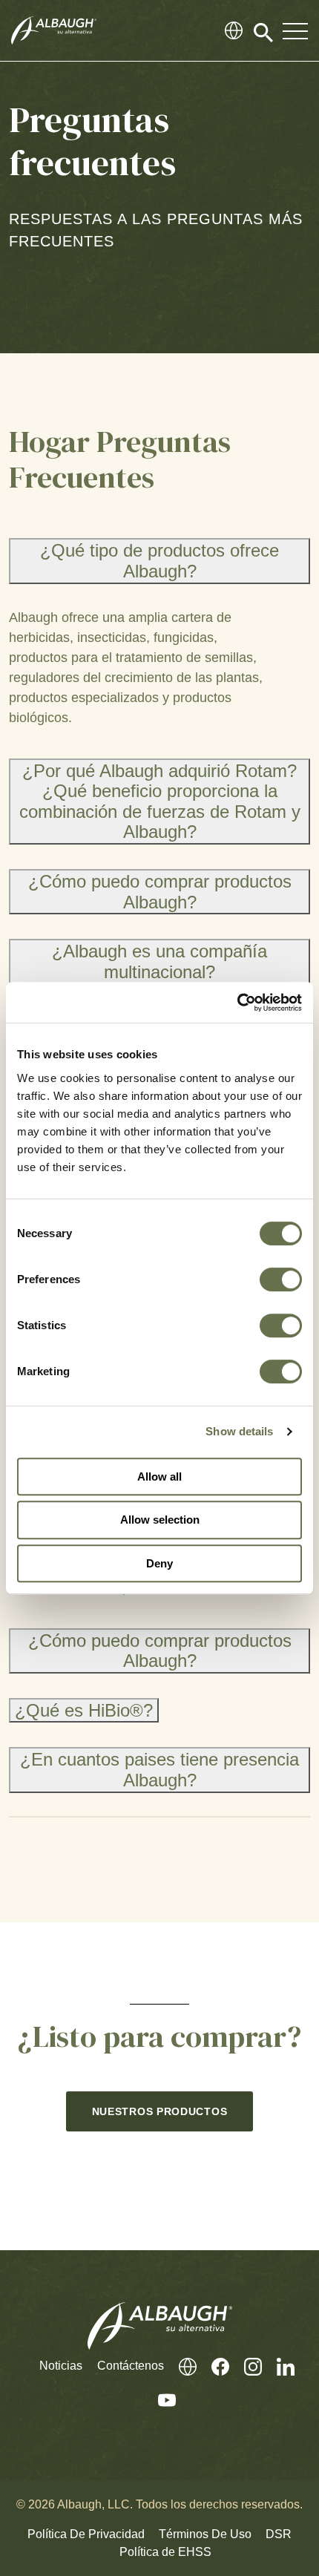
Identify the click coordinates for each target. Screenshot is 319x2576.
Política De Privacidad (86, 2534)
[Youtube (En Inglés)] (159, 2400)
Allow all (159, 1477)
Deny (159, 1563)
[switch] (281, 1279)
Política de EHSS (165, 2552)
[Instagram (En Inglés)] (246, 2366)
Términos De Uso (205, 2534)
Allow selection (160, 1520)
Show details (239, 1431)
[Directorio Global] (234, 30)
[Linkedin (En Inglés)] (278, 2366)
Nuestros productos (160, 2111)
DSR (279, 2534)
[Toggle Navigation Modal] (295, 30)
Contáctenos (131, 2366)
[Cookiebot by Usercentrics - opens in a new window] (237, 1003)
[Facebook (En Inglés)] (213, 2366)
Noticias (61, 2366)
